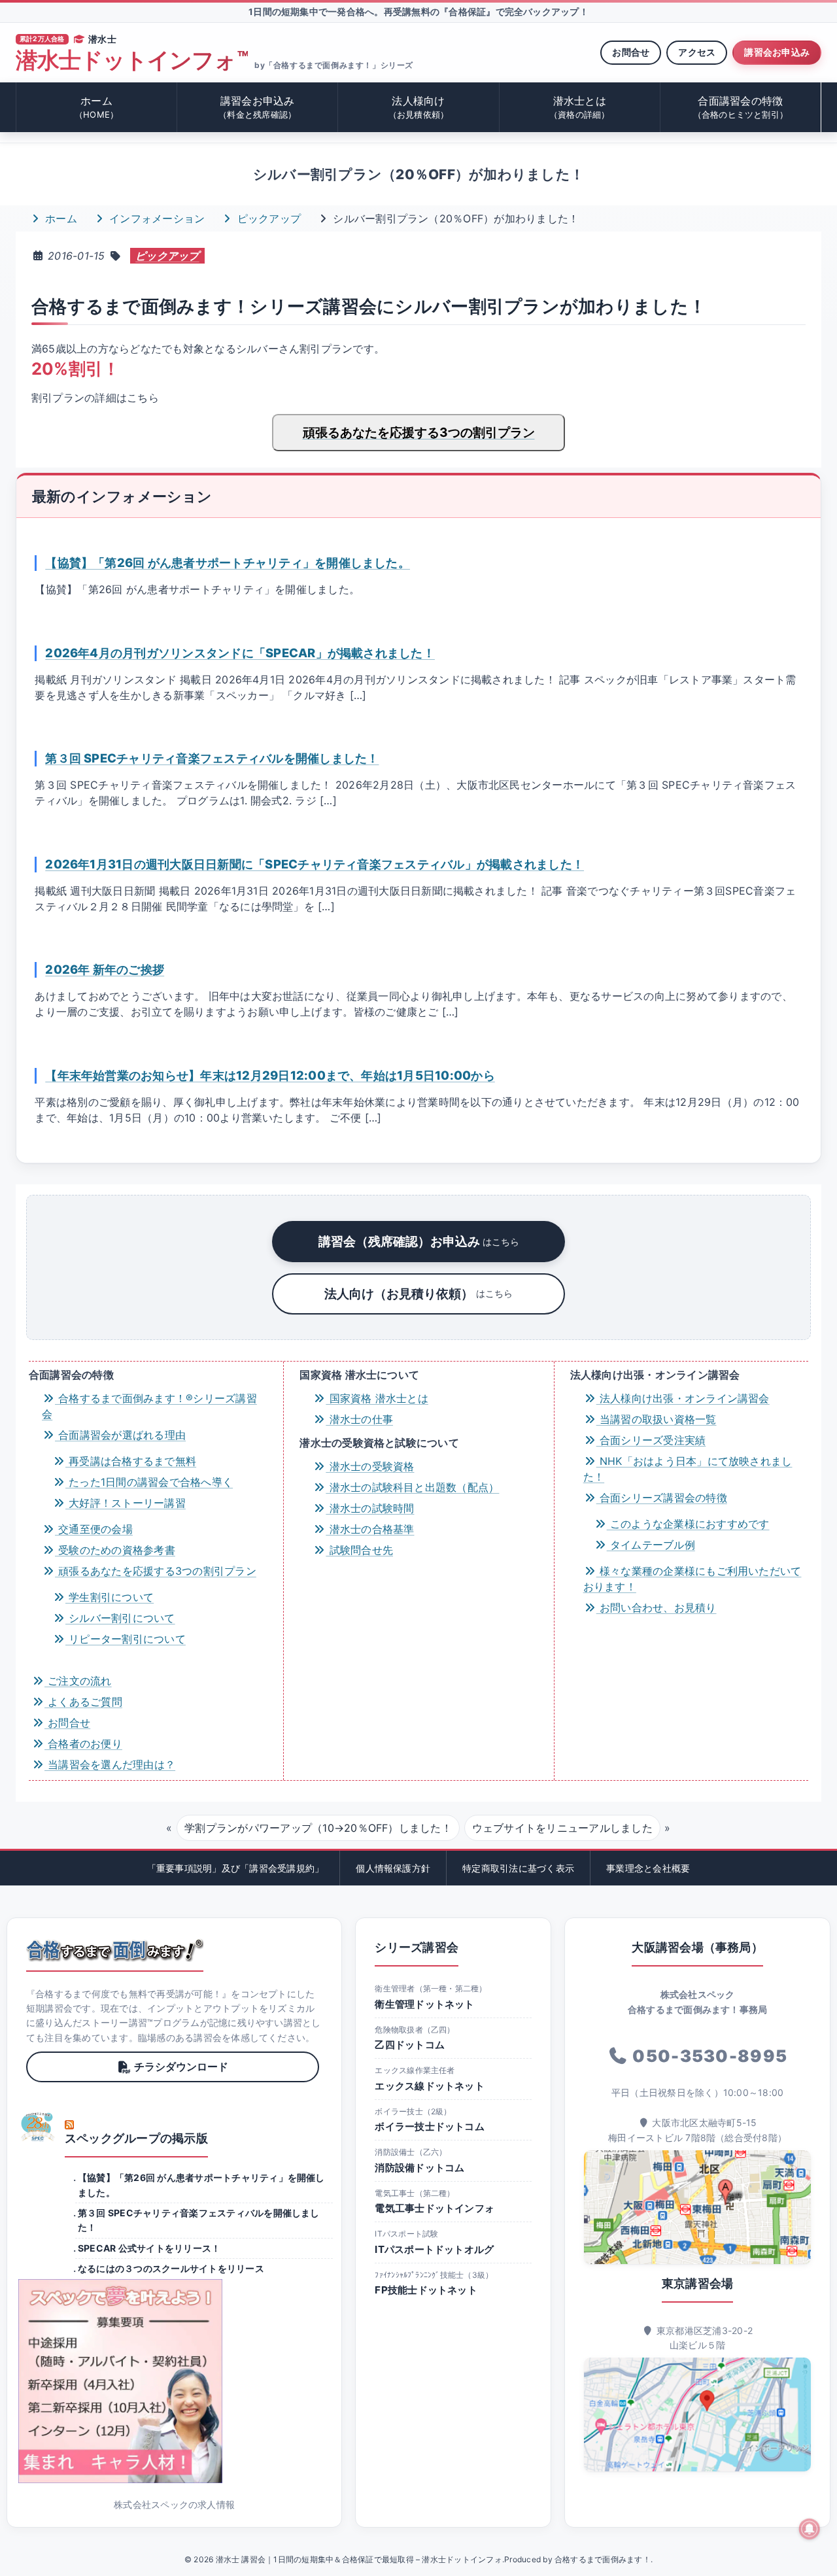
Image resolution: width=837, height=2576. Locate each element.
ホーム (96, 107)
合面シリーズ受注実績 (651, 1440)
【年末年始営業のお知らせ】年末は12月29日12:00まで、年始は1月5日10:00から (270, 1075)
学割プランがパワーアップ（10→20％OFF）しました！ (318, 1828)
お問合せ (631, 52)
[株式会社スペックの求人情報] (174, 2381)
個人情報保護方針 (393, 1868)
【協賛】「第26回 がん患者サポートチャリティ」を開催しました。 (228, 562)
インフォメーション (155, 218)
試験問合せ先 (359, 1550)
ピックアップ (267, 218)
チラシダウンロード (181, 2067)
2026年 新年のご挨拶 (105, 969)
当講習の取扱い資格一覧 (657, 1419)
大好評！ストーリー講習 (126, 1503)
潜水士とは (580, 107)
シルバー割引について (120, 1618)
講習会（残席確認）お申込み (419, 1241)
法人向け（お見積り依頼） (418, 1294)
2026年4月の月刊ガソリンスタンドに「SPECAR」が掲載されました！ (240, 653)
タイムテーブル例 (651, 1545)
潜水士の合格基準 (370, 1529)
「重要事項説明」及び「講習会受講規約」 (236, 1868)
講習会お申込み (777, 52)
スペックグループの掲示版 (136, 2138)
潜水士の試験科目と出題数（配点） (412, 1487)
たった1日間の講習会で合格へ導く (149, 1482)
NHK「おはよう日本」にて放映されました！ (688, 1469)
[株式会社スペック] (38, 2127)
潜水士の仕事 (359, 1419)
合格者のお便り (83, 1743)
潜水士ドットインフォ (132, 60)
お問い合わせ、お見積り (657, 1607)
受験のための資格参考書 (115, 1550)
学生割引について (110, 1597)
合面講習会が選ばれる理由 (120, 1435)
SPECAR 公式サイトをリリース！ (149, 2248)
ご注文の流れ (78, 1681)
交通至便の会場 (94, 1529)
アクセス (697, 52)
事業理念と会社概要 (648, 1868)
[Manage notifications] (810, 2529)
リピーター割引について (126, 1639)
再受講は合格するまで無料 (131, 1461)
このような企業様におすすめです (688, 1524)
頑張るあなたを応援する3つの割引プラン (419, 432)
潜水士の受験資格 (370, 1466)
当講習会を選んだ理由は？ (110, 1764)
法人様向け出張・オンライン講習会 (683, 1398)
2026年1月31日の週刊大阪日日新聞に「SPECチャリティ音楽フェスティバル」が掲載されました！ (315, 864)
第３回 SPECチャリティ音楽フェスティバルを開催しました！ (212, 758)
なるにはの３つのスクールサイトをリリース (171, 2268)
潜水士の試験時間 (370, 1508)
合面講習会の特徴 (741, 107)
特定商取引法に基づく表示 (518, 1868)
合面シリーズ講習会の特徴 (662, 1498)
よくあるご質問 (83, 1702)
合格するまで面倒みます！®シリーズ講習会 (149, 1406)
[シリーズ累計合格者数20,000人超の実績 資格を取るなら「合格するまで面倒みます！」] (115, 1950)
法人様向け (419, 107)
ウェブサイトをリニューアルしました (562, 1828)
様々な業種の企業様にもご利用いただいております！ (692, 1579)
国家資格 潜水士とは (377, 1398)
